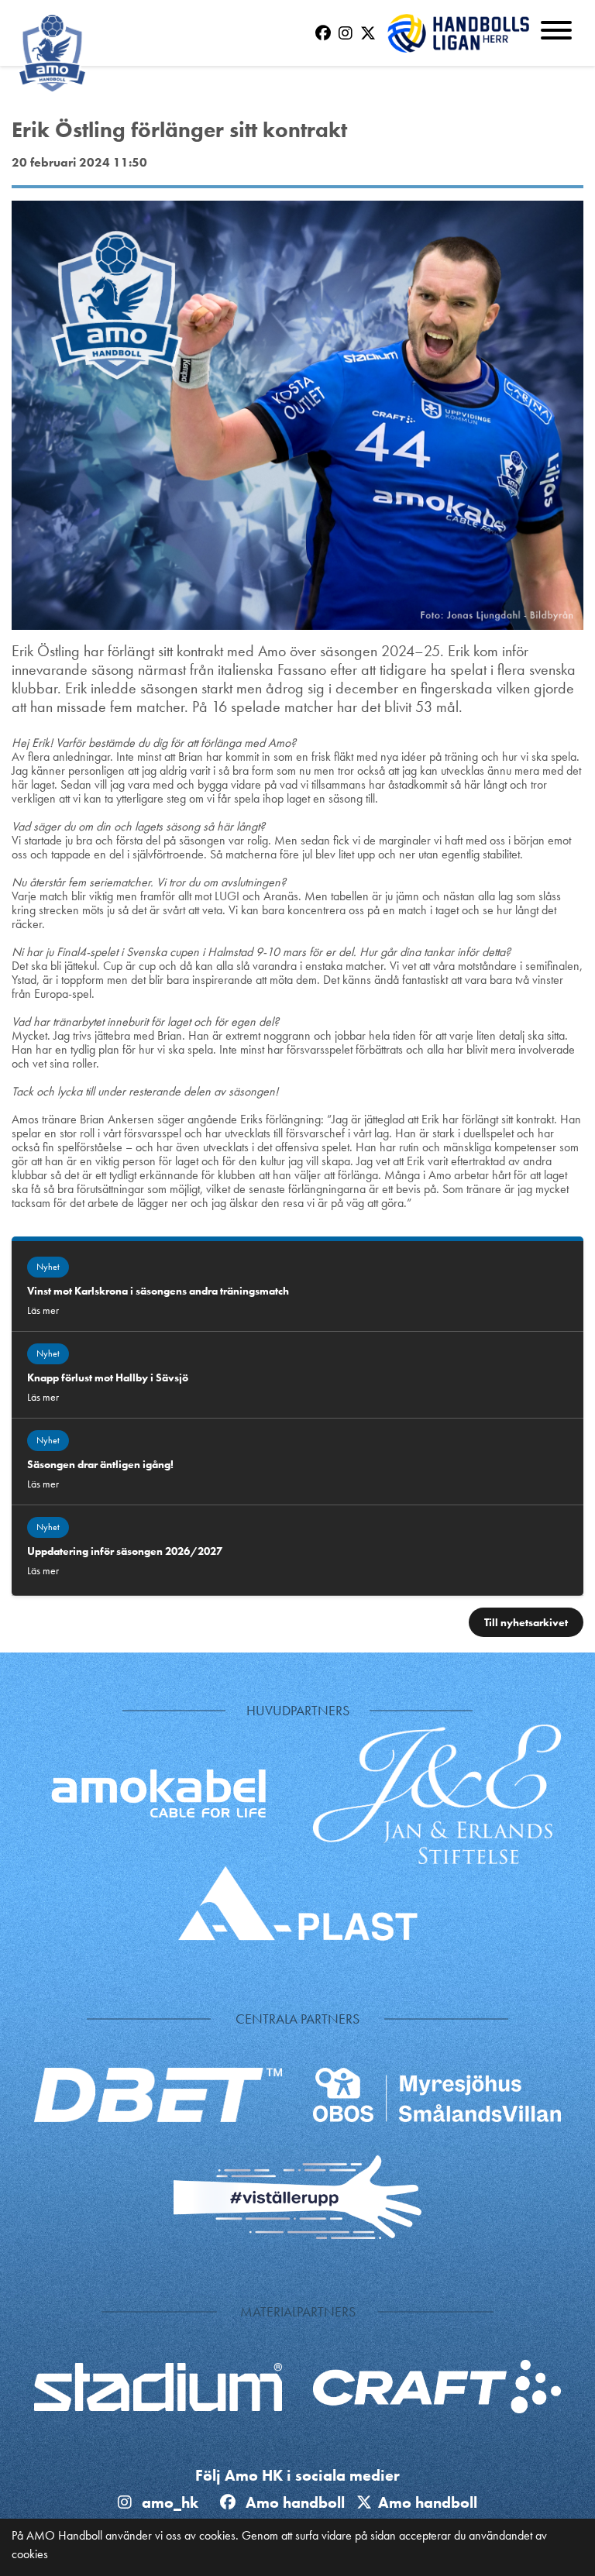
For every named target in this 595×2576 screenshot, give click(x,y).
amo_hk (168, 2502)
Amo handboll (299, 2502)
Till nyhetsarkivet (526, 1622)
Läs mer (43, 1310)
